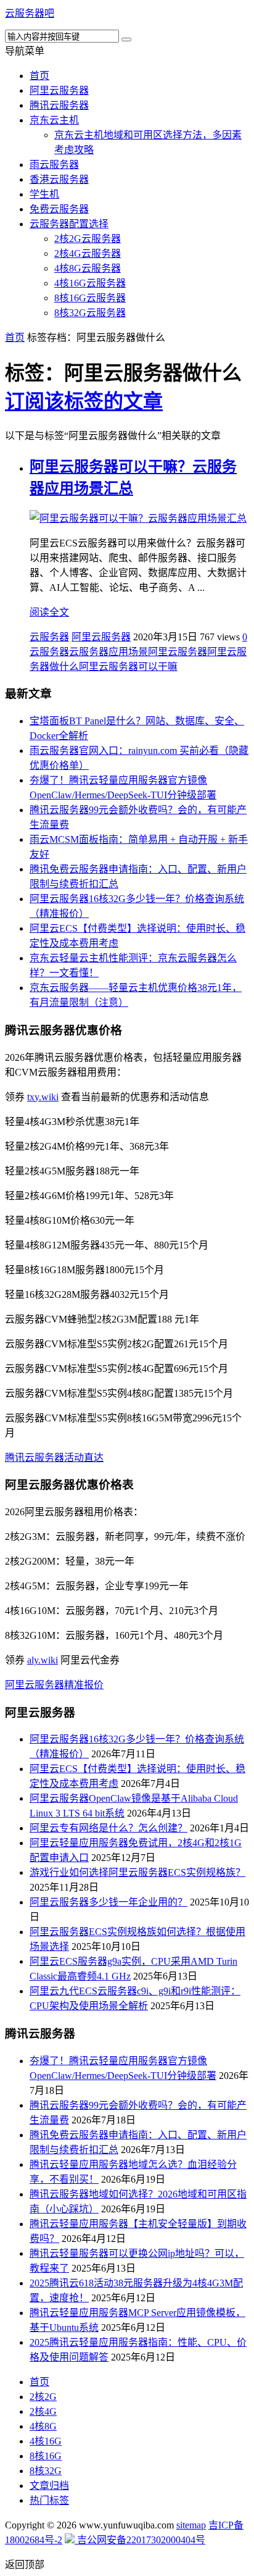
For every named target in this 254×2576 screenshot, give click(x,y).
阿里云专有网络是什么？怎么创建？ (109, 1828)
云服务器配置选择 (69, 224)
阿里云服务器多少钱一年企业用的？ (109, 1902)
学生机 (44, 194)
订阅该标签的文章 (84, 401)
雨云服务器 (54, 165)
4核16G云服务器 (90, 283)
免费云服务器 (59, 209)
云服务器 (49, 637)
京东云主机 (54, 120)
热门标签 (49, 2500)
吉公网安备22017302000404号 (140, 2540)
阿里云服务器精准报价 (54, 1685)
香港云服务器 (59, 179)
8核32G (46, 2471)
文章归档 (49, 2486)
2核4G (43, 2411)
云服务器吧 (30, 13)
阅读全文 (49, 612)
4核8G (43, 2426)
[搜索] (126, 40)
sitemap (191, 2525)
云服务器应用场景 (109, 652)
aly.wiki (43, 1660)
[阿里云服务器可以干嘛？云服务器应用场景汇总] (138, 518)
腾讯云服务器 (59, 105)
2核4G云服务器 (88, 253)
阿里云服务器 (59, 90)
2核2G (43, 2397)
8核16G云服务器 (90, 298)
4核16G (46, 2441)
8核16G (46, 2456)
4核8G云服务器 (88, 268)
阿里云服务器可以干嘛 (128, 667)
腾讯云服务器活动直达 (54, 1457)
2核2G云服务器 (88, 239)
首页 (39, 76)
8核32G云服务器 (90, 313)
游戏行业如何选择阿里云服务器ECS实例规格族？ (137, 1872)
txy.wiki (43, 1097)
